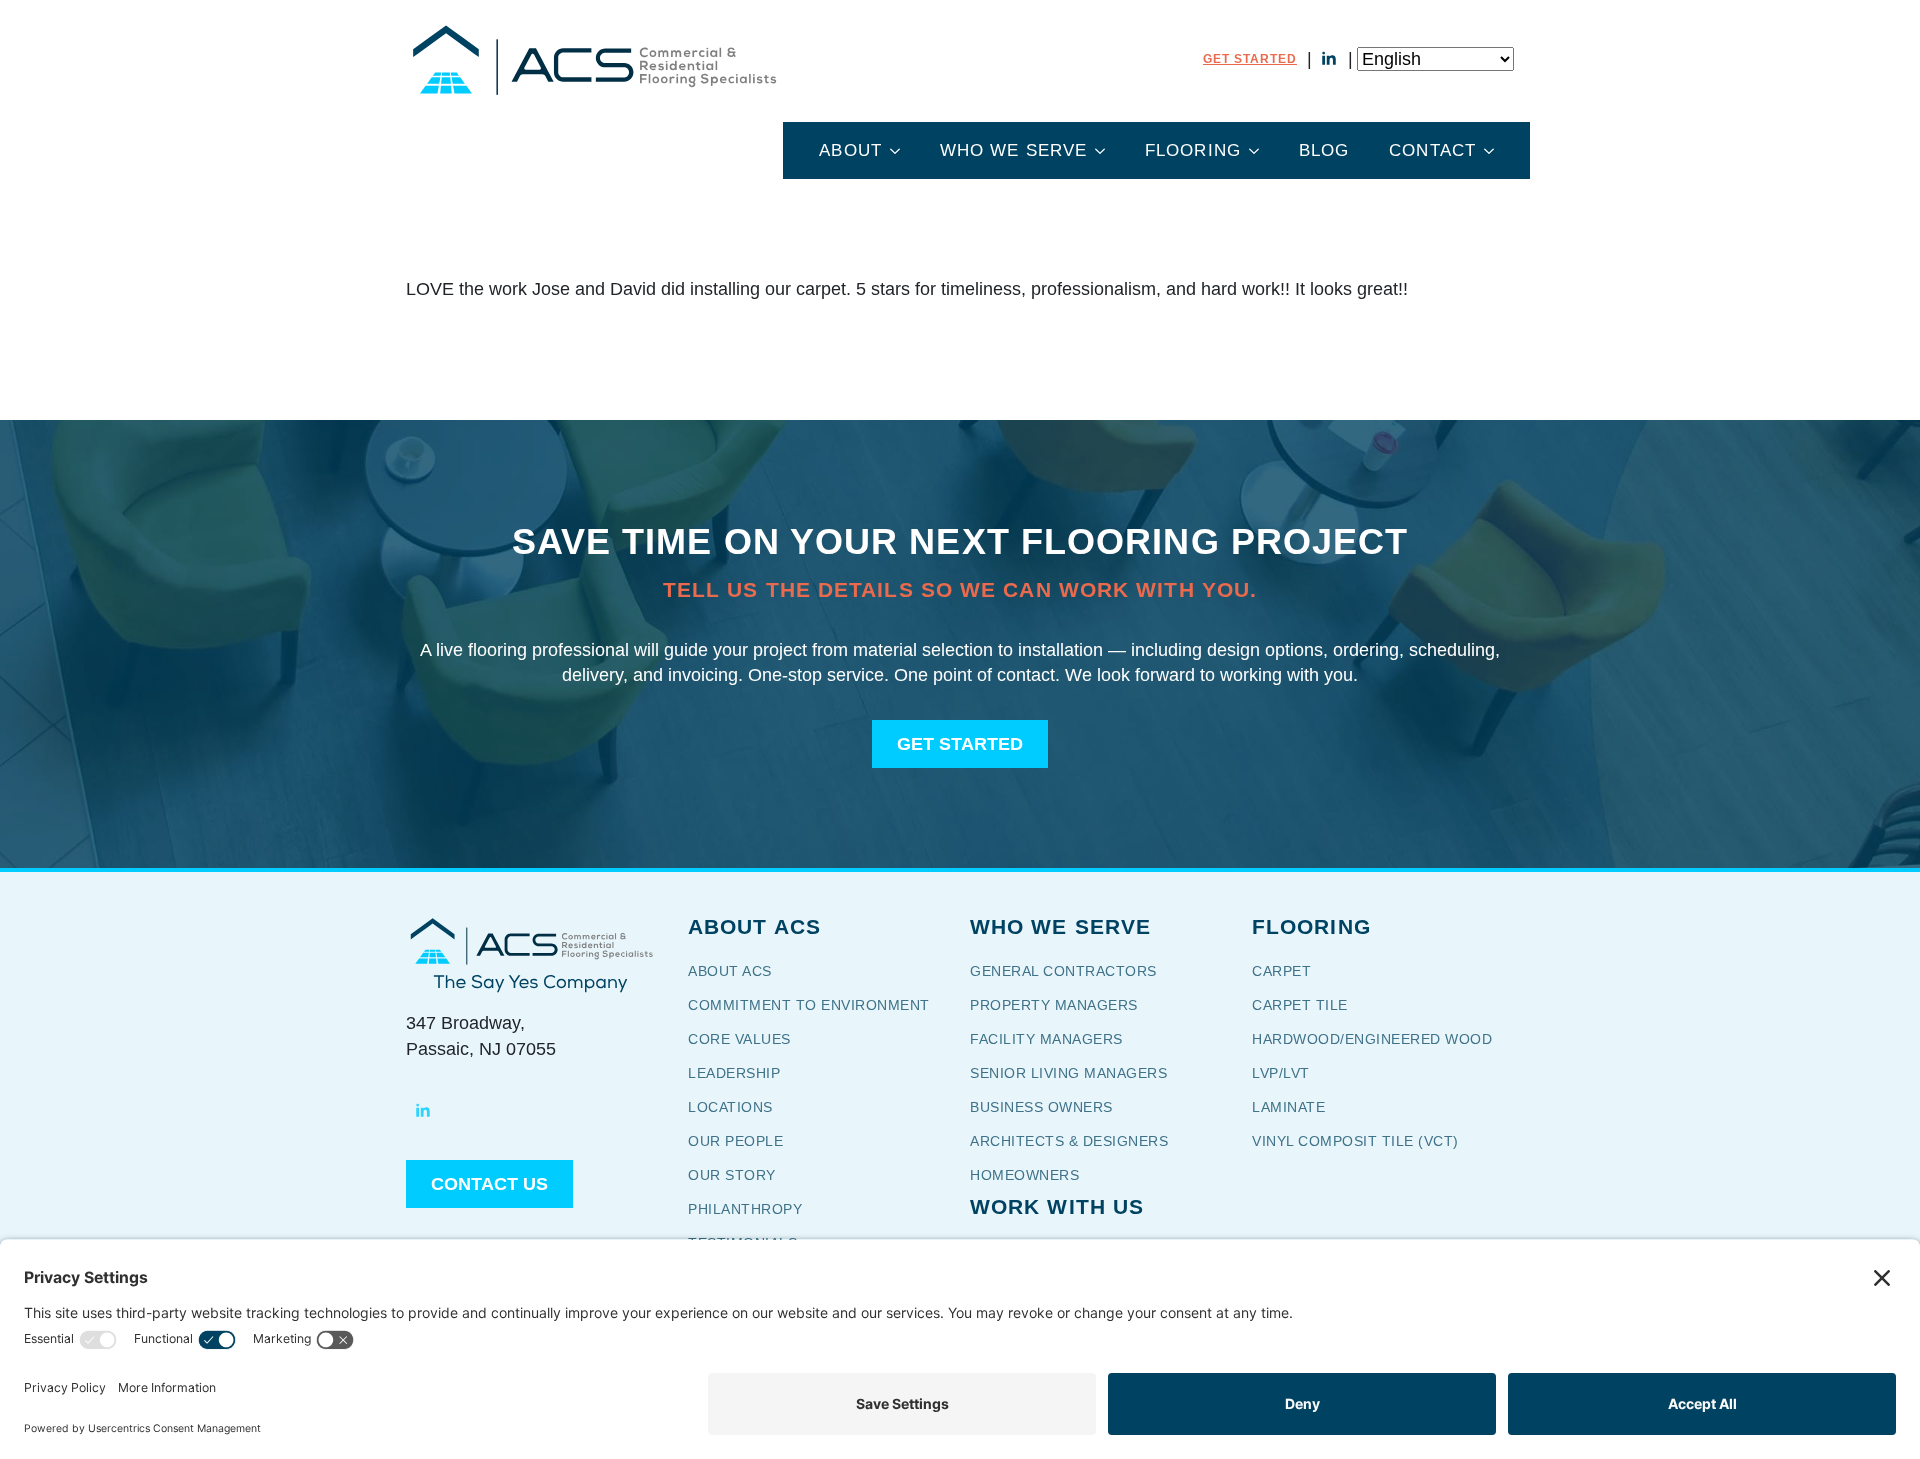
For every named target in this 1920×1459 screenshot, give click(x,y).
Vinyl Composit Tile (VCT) (1355, 1141)
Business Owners (1041, 1107)
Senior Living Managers (1068, 1073)
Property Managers (1054, 1005)
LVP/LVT (1281, 1073)
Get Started (1250, 59)
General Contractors (1077, 971)
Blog (1324, 150)
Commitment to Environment (809, 1005)
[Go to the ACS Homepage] (593, 59)
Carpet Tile (1300, 1005)
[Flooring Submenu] (1260, 150)
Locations (730, 1107)
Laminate (1288, 1107)
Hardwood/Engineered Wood (1372, 1039)
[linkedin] (1329, 59)
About (850, 150)
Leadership (734, 1073)
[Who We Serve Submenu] (1106, 150)
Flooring (1193, 150)
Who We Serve (1013, 150)
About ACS (730, 971)
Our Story (745, 1175)
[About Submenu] (901, 150)
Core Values (739, 1039)
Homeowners (1024, 1175)
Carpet (1281, 971)
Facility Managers (1046, 1039)
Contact (1432, 150)
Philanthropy (745, 1209)
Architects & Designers (1069, 1141)
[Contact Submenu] (1495, 150)
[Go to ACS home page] (531, 941)
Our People (738, 1141)
